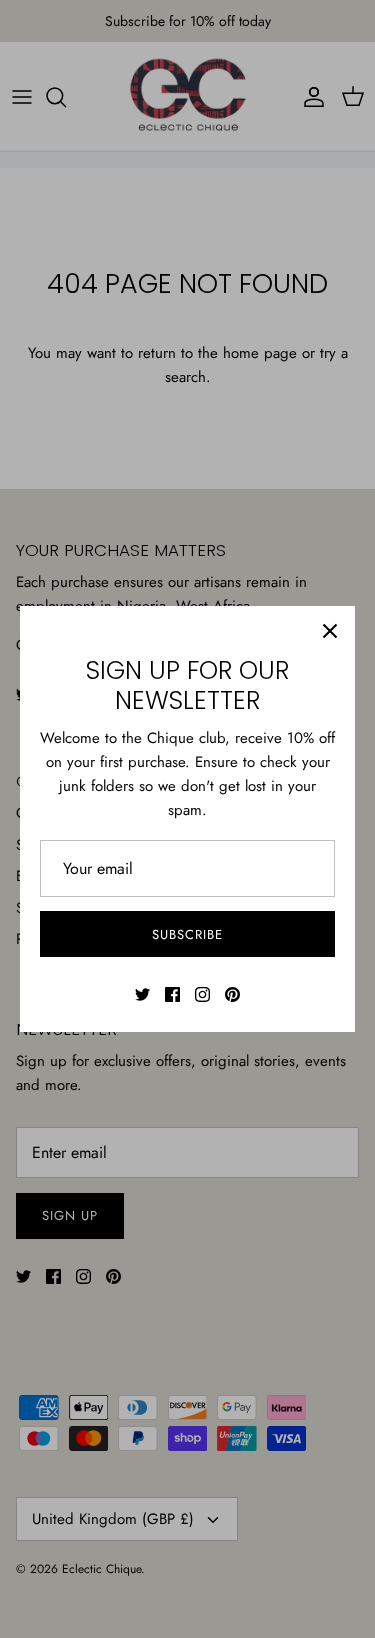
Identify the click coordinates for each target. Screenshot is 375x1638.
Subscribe (187, 934)
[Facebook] (172, 994)
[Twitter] (142, 994)
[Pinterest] (232, 994)
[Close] (330, 631)
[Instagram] (202, 994)
